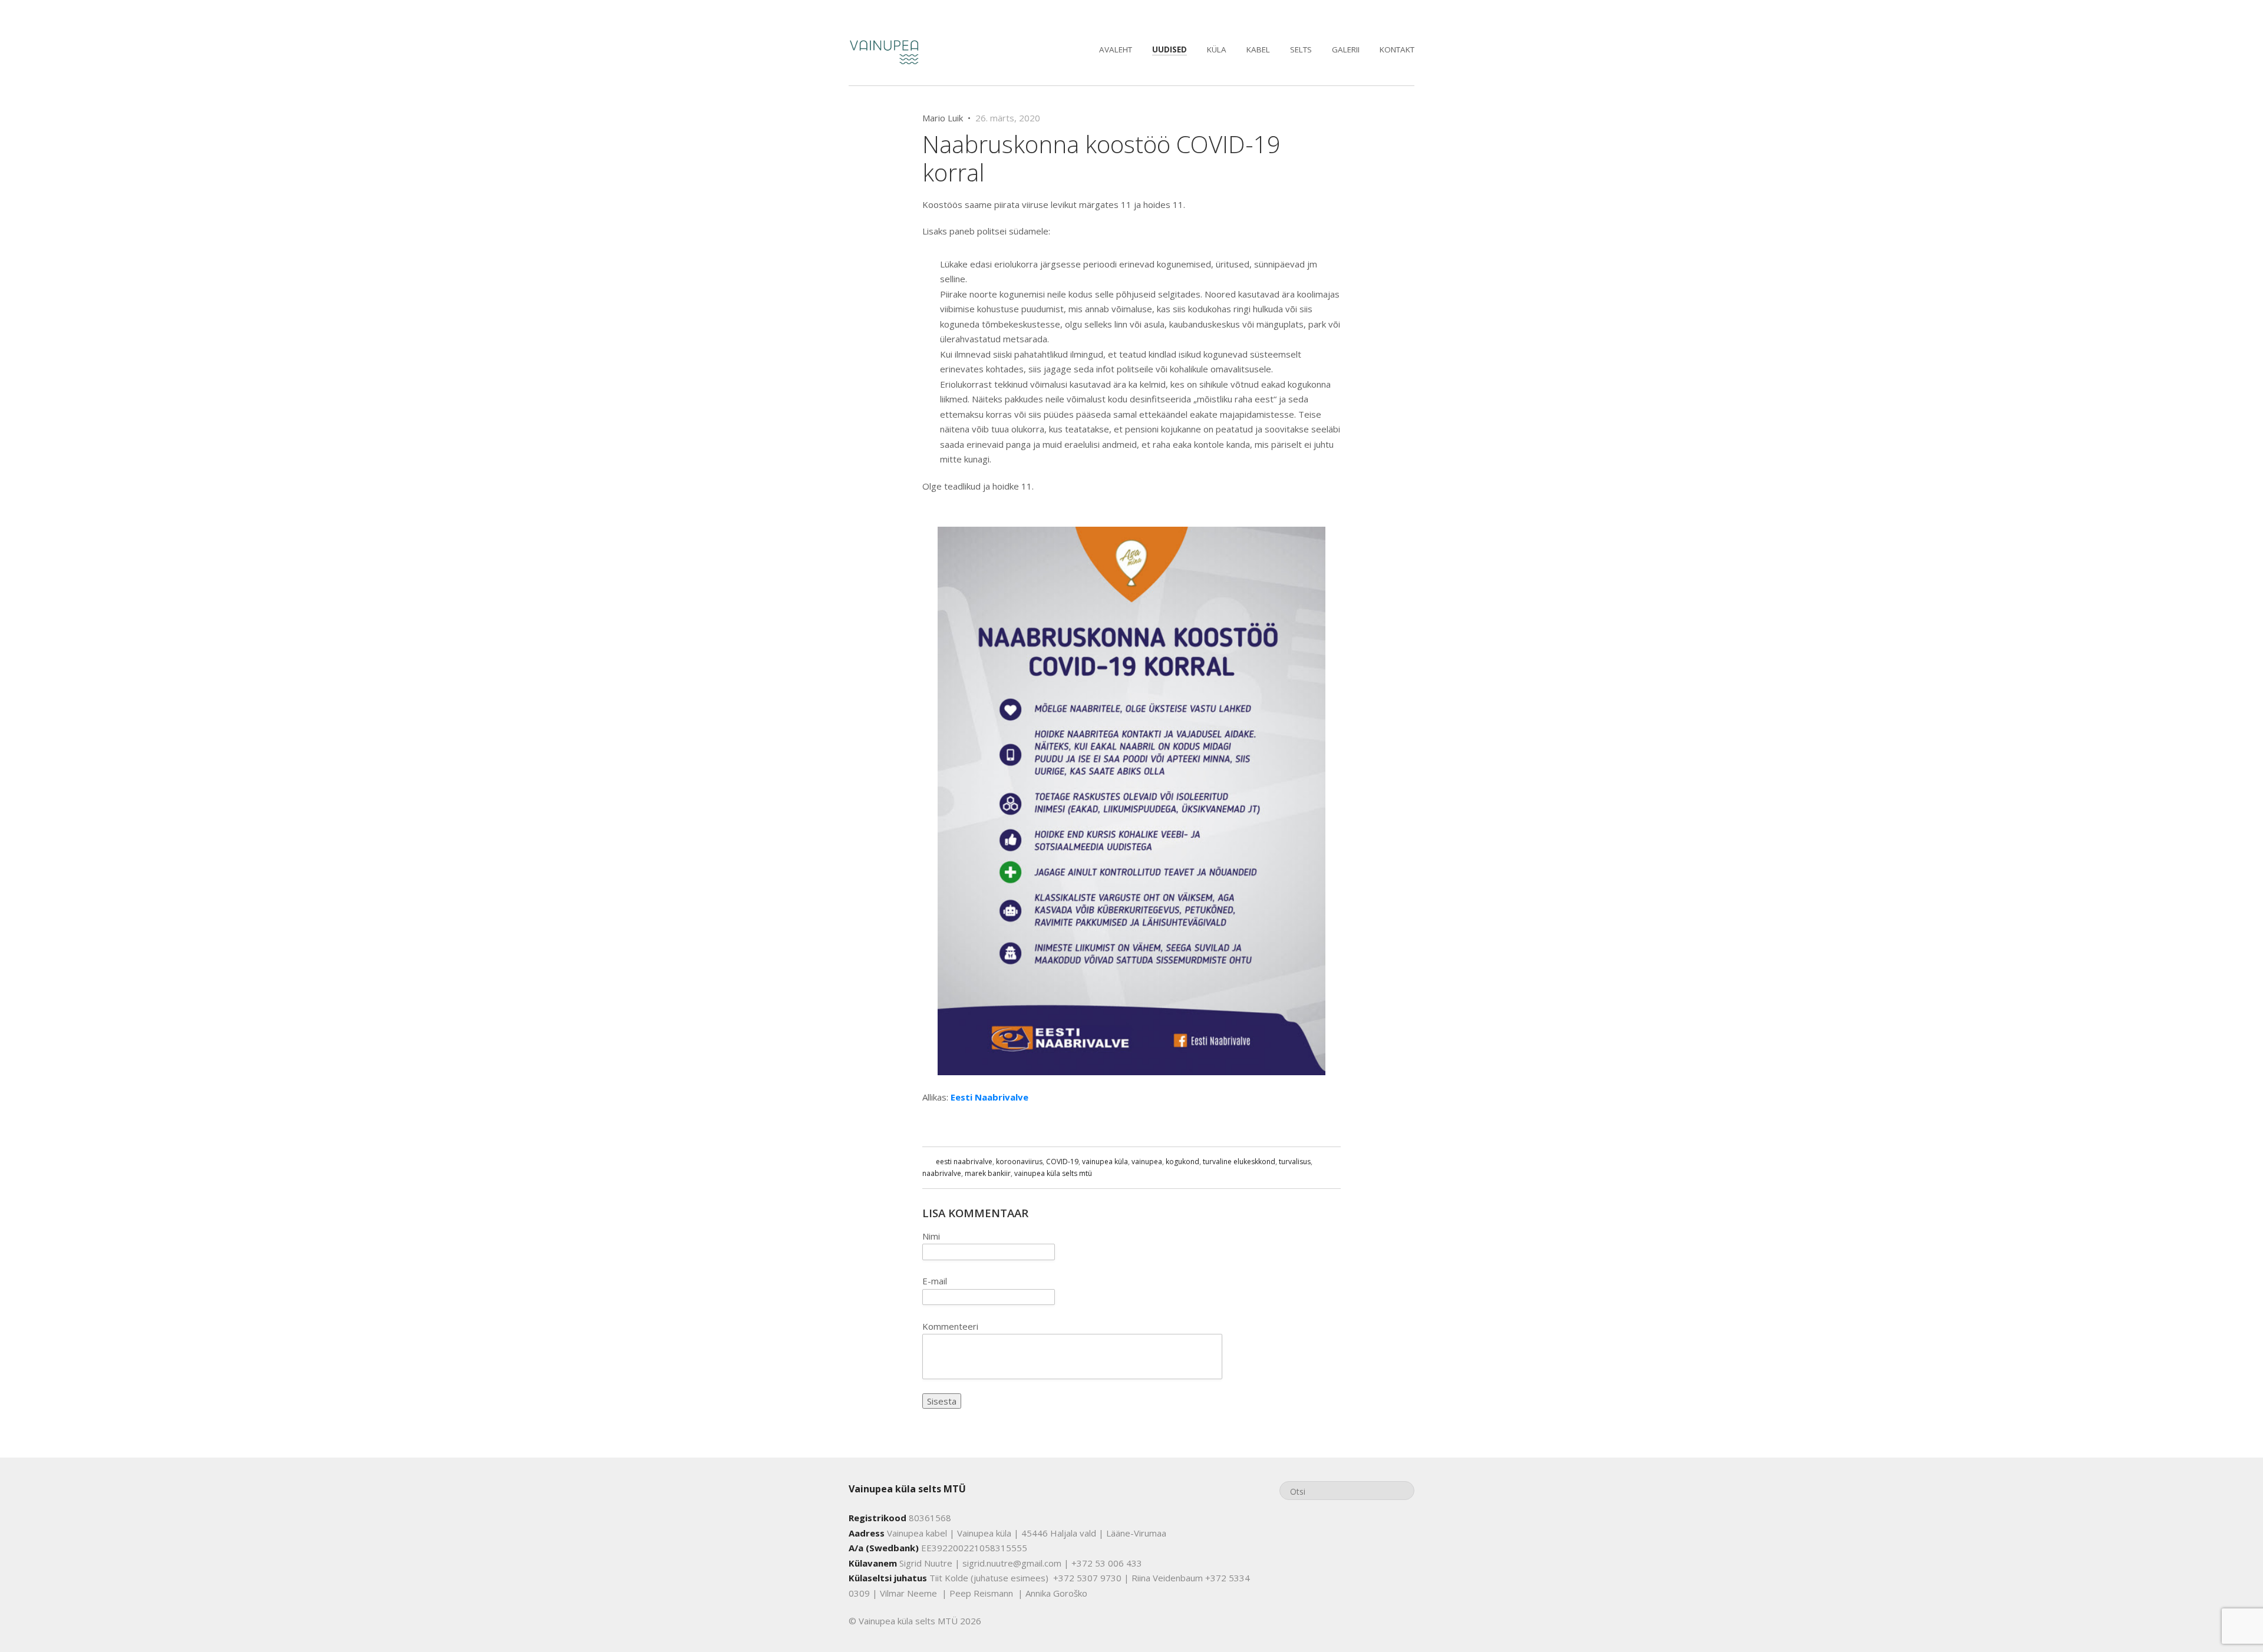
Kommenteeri (950, 1326)
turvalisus (1295, 1162)
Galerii (1346, 49)
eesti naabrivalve (964, 1162)
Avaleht (1116, 49)
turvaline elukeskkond (1239, 1162)
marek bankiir (988, 1173)
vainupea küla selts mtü (1053, 1173)
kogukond (1182, 1162)
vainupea (1147, 1162)
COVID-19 (1062, 1162)
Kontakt (1397, 49)
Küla (1217, 49)
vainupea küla (1105, 1162)
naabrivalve (942, 1173)
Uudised (1170, 49)
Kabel (1258, 49)
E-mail (935, 1281)
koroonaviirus (1019, 1162)
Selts (1301, 49)
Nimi (931, 1236)
